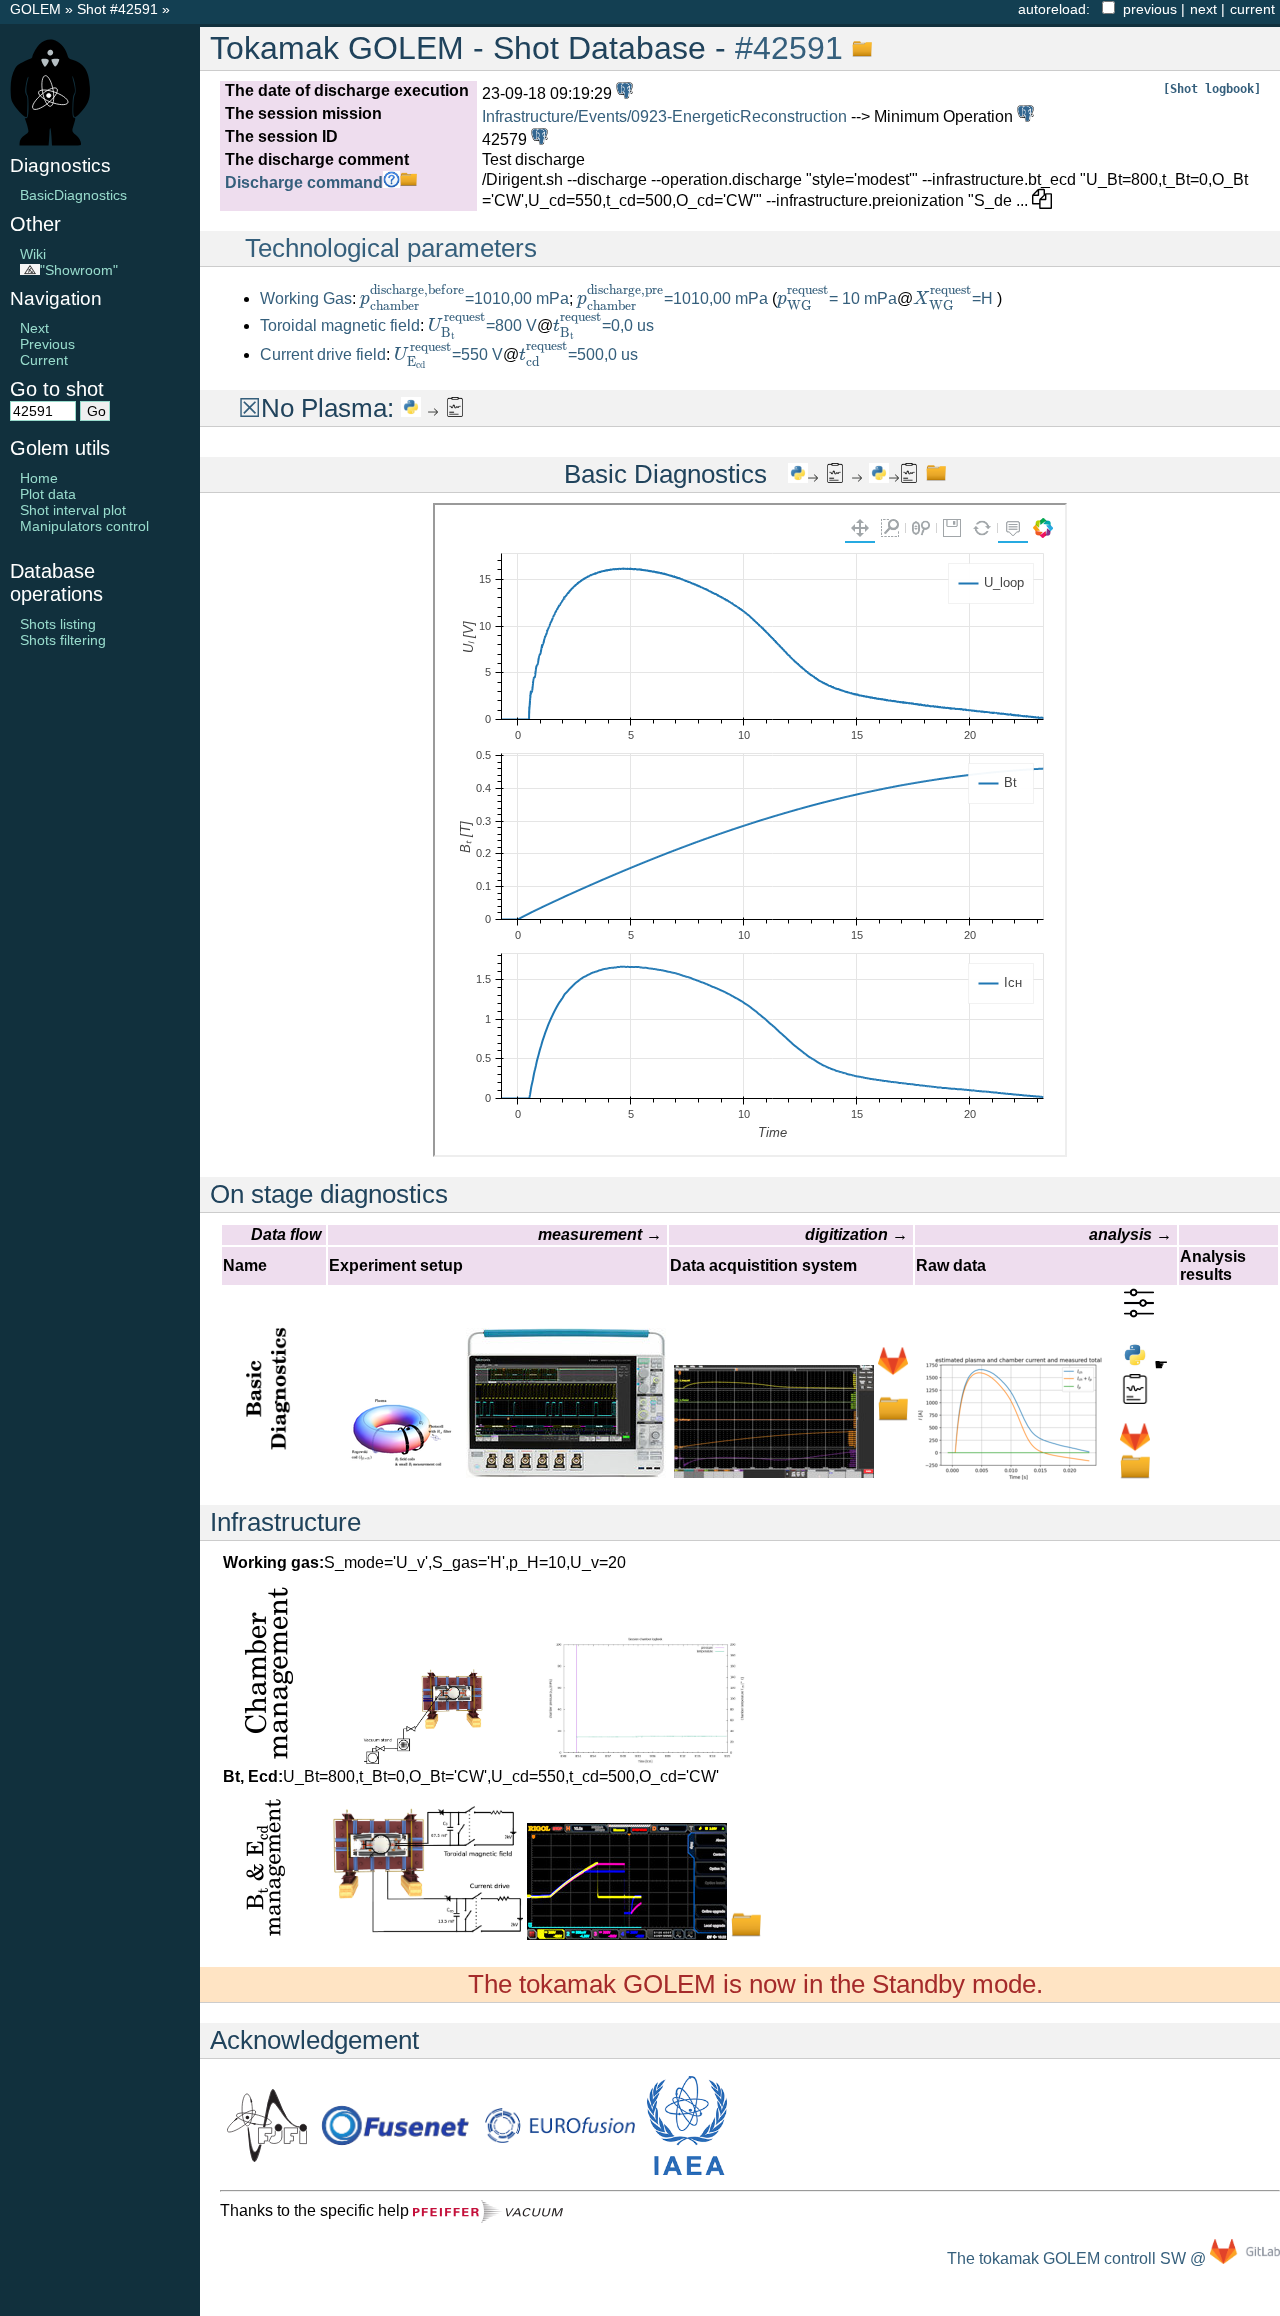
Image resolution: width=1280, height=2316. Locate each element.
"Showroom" (79, 270)
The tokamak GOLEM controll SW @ (1078, 2258)
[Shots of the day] (622, 93)
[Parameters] (1139, 1312)
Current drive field (323, 354)
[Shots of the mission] (1023, 116)
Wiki (33, 254)
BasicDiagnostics (73, 195)
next (1203, 9)
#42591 (789, 48)
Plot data (48, 494)
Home (39, 478)
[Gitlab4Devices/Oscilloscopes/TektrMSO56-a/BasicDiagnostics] (893, 1370)
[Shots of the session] (537, 139)
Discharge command (304, 182)
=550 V (448, 354)
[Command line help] (391, 182)
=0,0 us (603, 325)
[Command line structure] (408, 182)
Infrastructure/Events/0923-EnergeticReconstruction (664, 116)
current (1252, 9)
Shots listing (58, 624)
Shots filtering (63, 640)
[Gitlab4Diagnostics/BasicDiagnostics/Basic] (1135, 1446)
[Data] (893, 1418)
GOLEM (37, 9)
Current (44, 360)
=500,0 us (578, 354)
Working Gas (306, 298)
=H (955, 298)
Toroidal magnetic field (340, 325)
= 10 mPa (837, 298)
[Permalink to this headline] (857, 48)
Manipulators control (84, 526)
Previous (47, 344)
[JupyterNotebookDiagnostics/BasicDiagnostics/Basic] (1135, 1364)
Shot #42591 (117, 9)
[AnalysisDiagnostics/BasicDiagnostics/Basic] (1135, 1398)
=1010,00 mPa (464, 298)
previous (1150, 9)
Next (34, 328)
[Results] (455, 408)
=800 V (482, 325)
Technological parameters (391, 248)
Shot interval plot (73, 510)
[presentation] (412, 297)
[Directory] (1135, 1476)
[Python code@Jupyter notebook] (411, 408)
